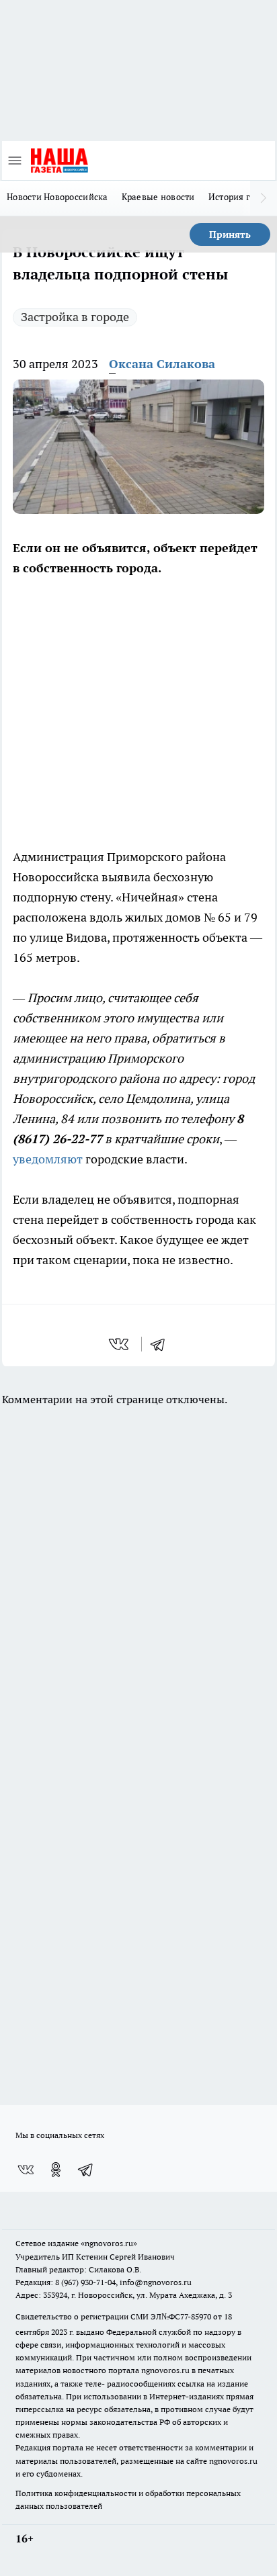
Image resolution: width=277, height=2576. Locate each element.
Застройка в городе (75, 317)
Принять (230, 234)
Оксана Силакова (162, 364)
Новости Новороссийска (57, 197)
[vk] (120, 1344)
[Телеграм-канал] (86, 2170)
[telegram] (162, 1344)
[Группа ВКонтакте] (26, 2170)
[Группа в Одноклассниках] (56, 2170)
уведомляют (48, 1159)
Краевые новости (158, 197)
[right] (264, 198)
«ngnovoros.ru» (109, 2243)
